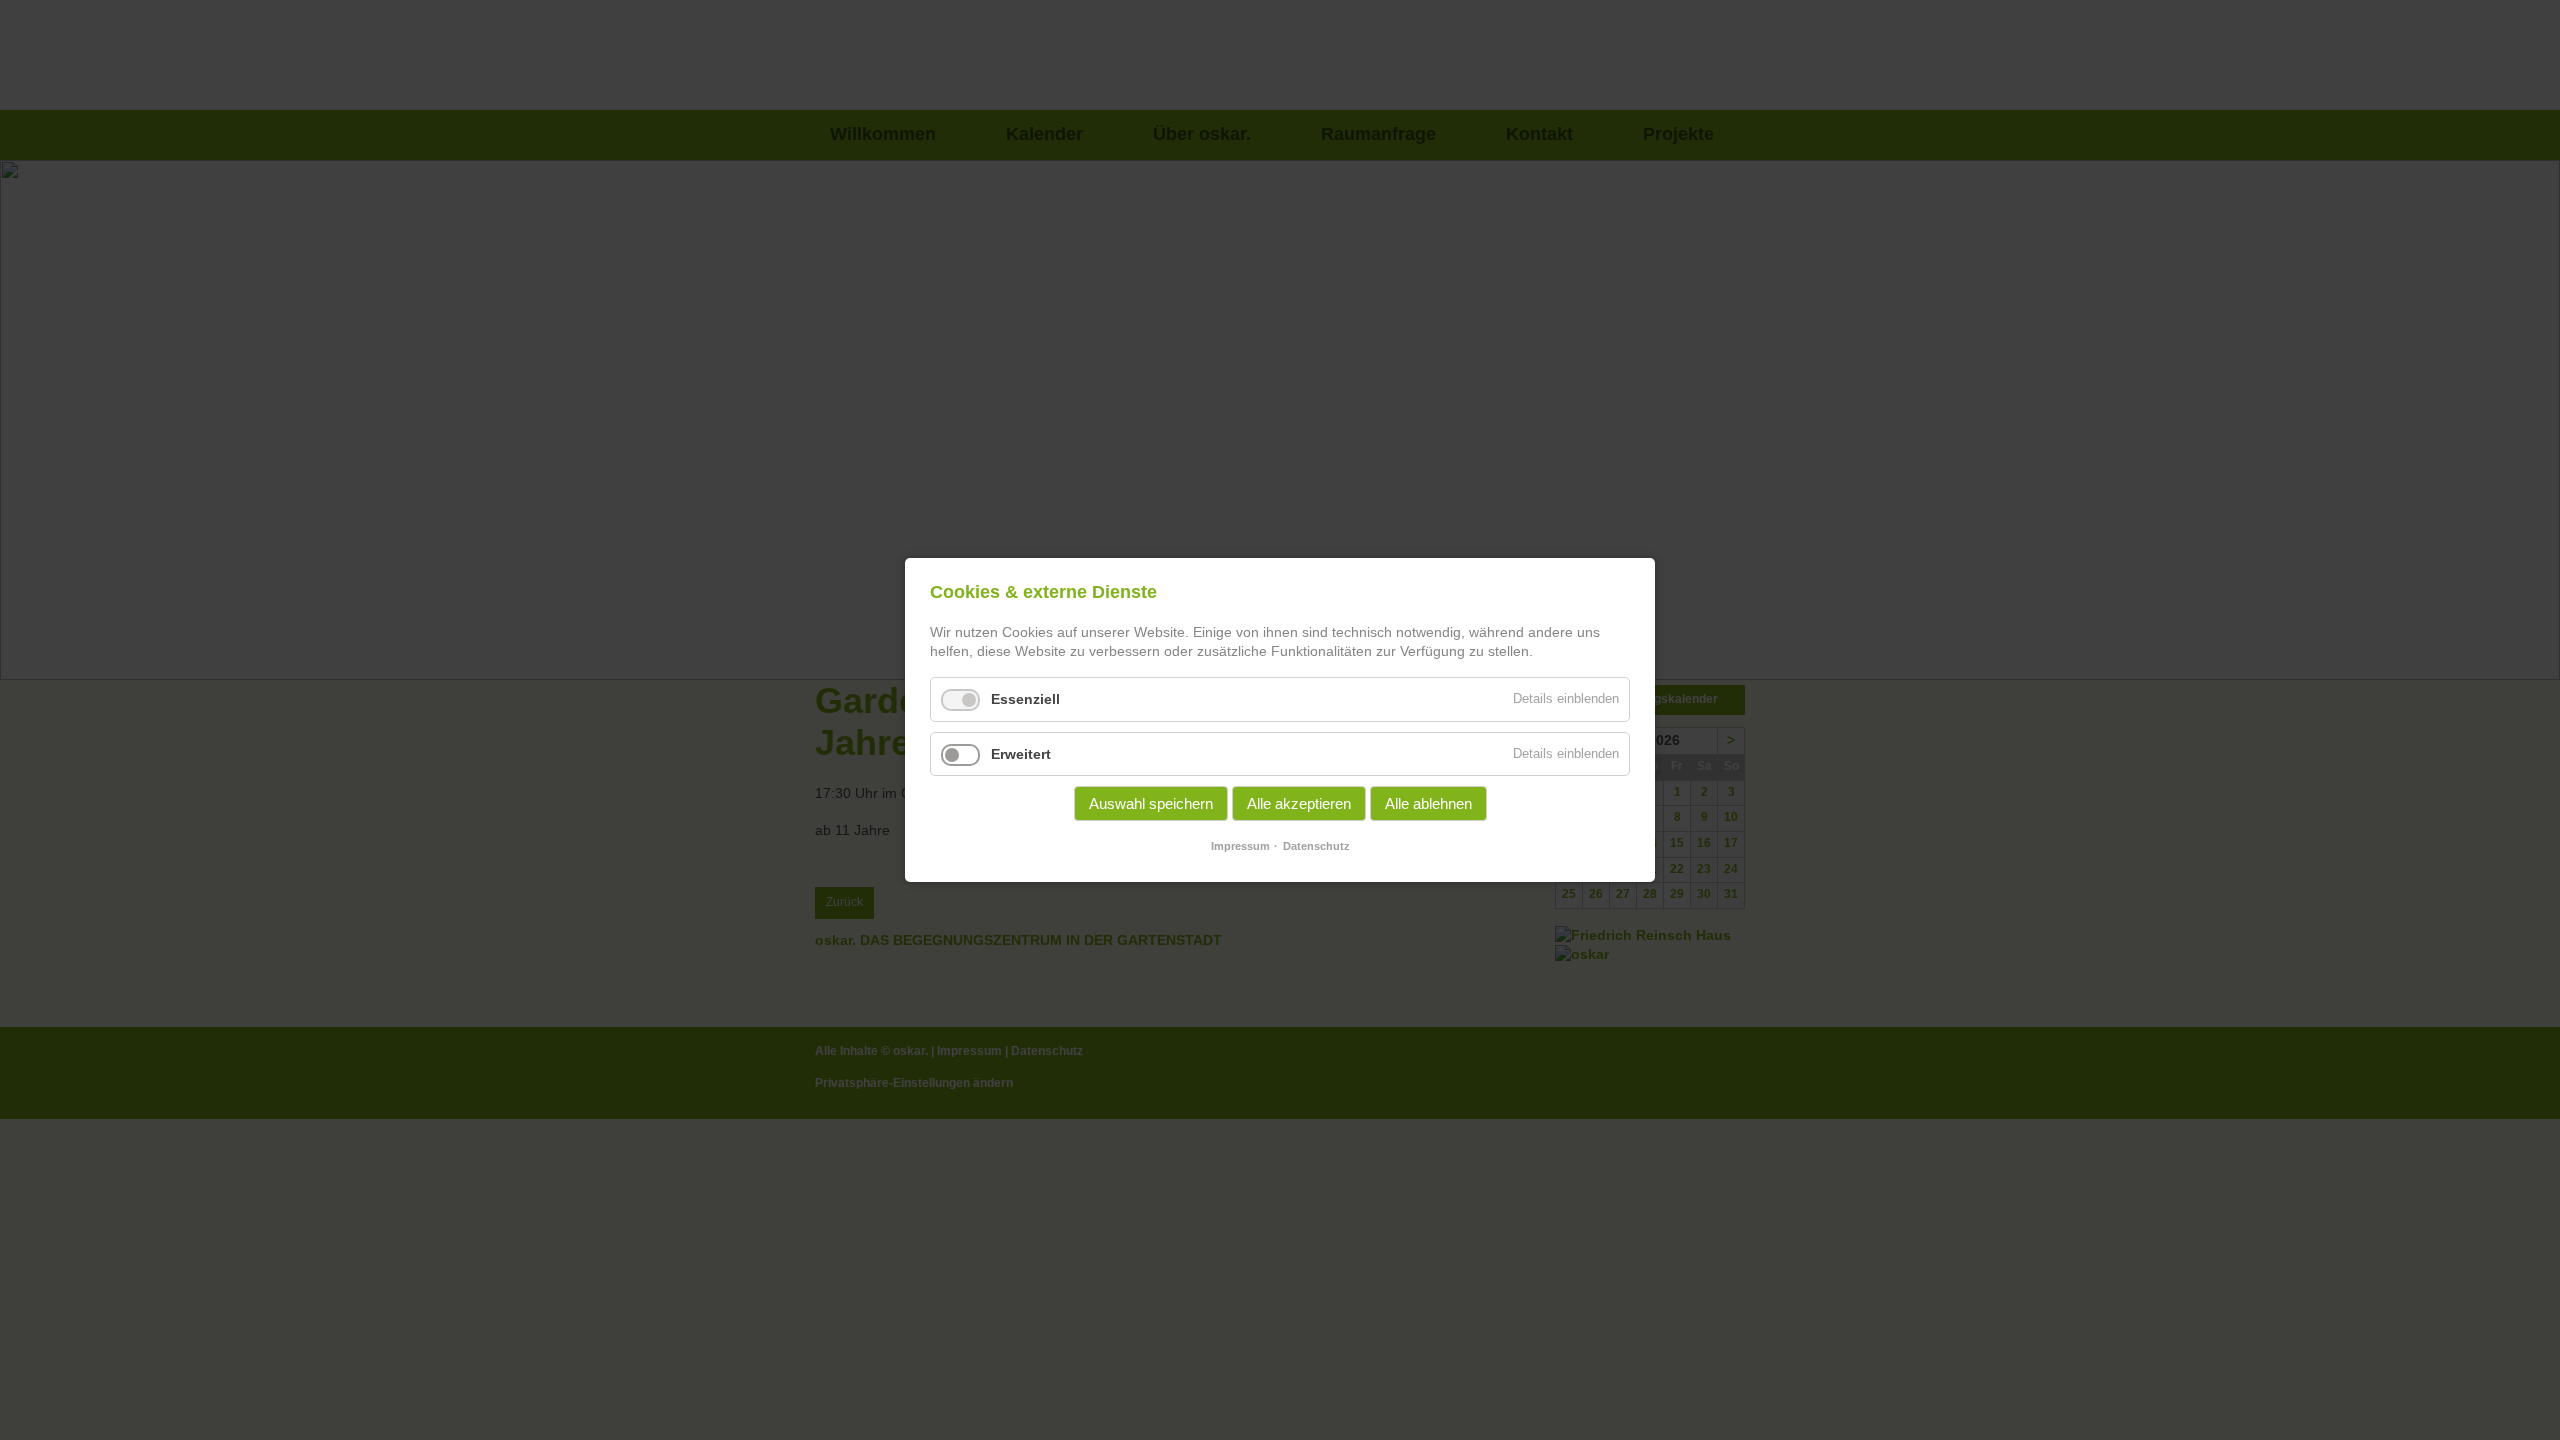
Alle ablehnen (1428, 803)
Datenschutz (1316, 846)
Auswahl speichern (1151, 803)
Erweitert (1021, 754)
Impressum (1240, 846)
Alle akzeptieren (1299, 803)
